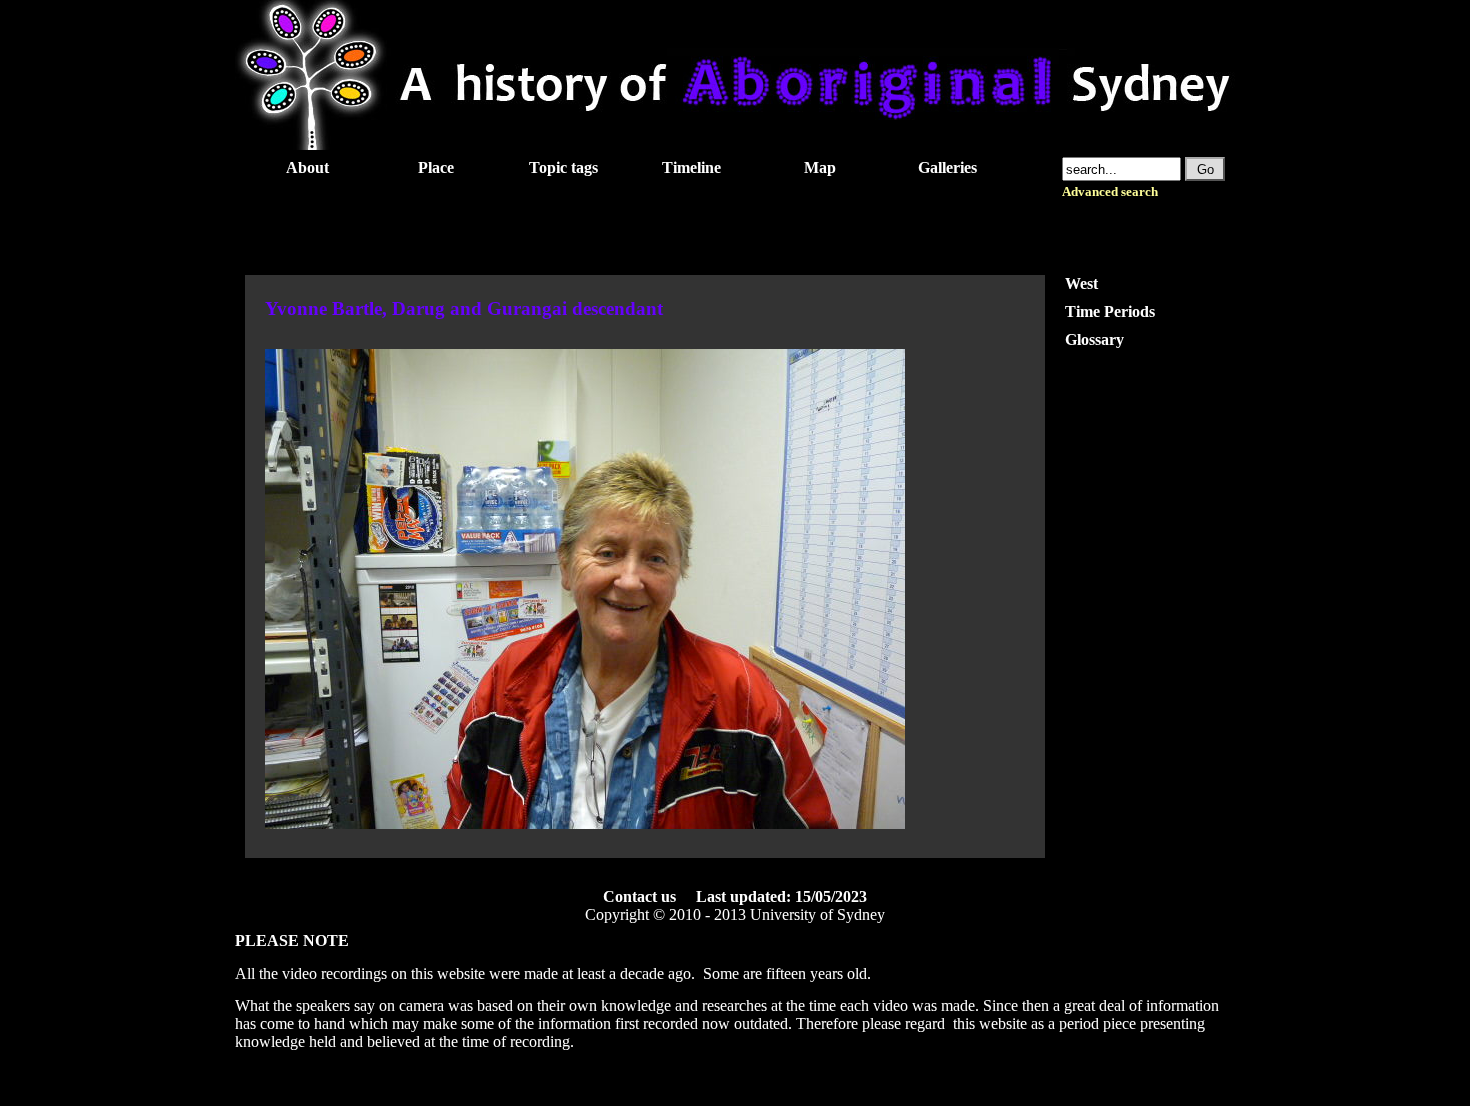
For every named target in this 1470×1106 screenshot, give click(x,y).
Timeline (691, 167)
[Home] (735, 144)
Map (820, 167)
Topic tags (563, 167)
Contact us (639, 896)
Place (436, 167)
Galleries (947, 167)
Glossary (1094, 339)
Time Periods (1110, 311)
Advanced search (1110, 192)
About (307, 167)
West (1081, 283)
